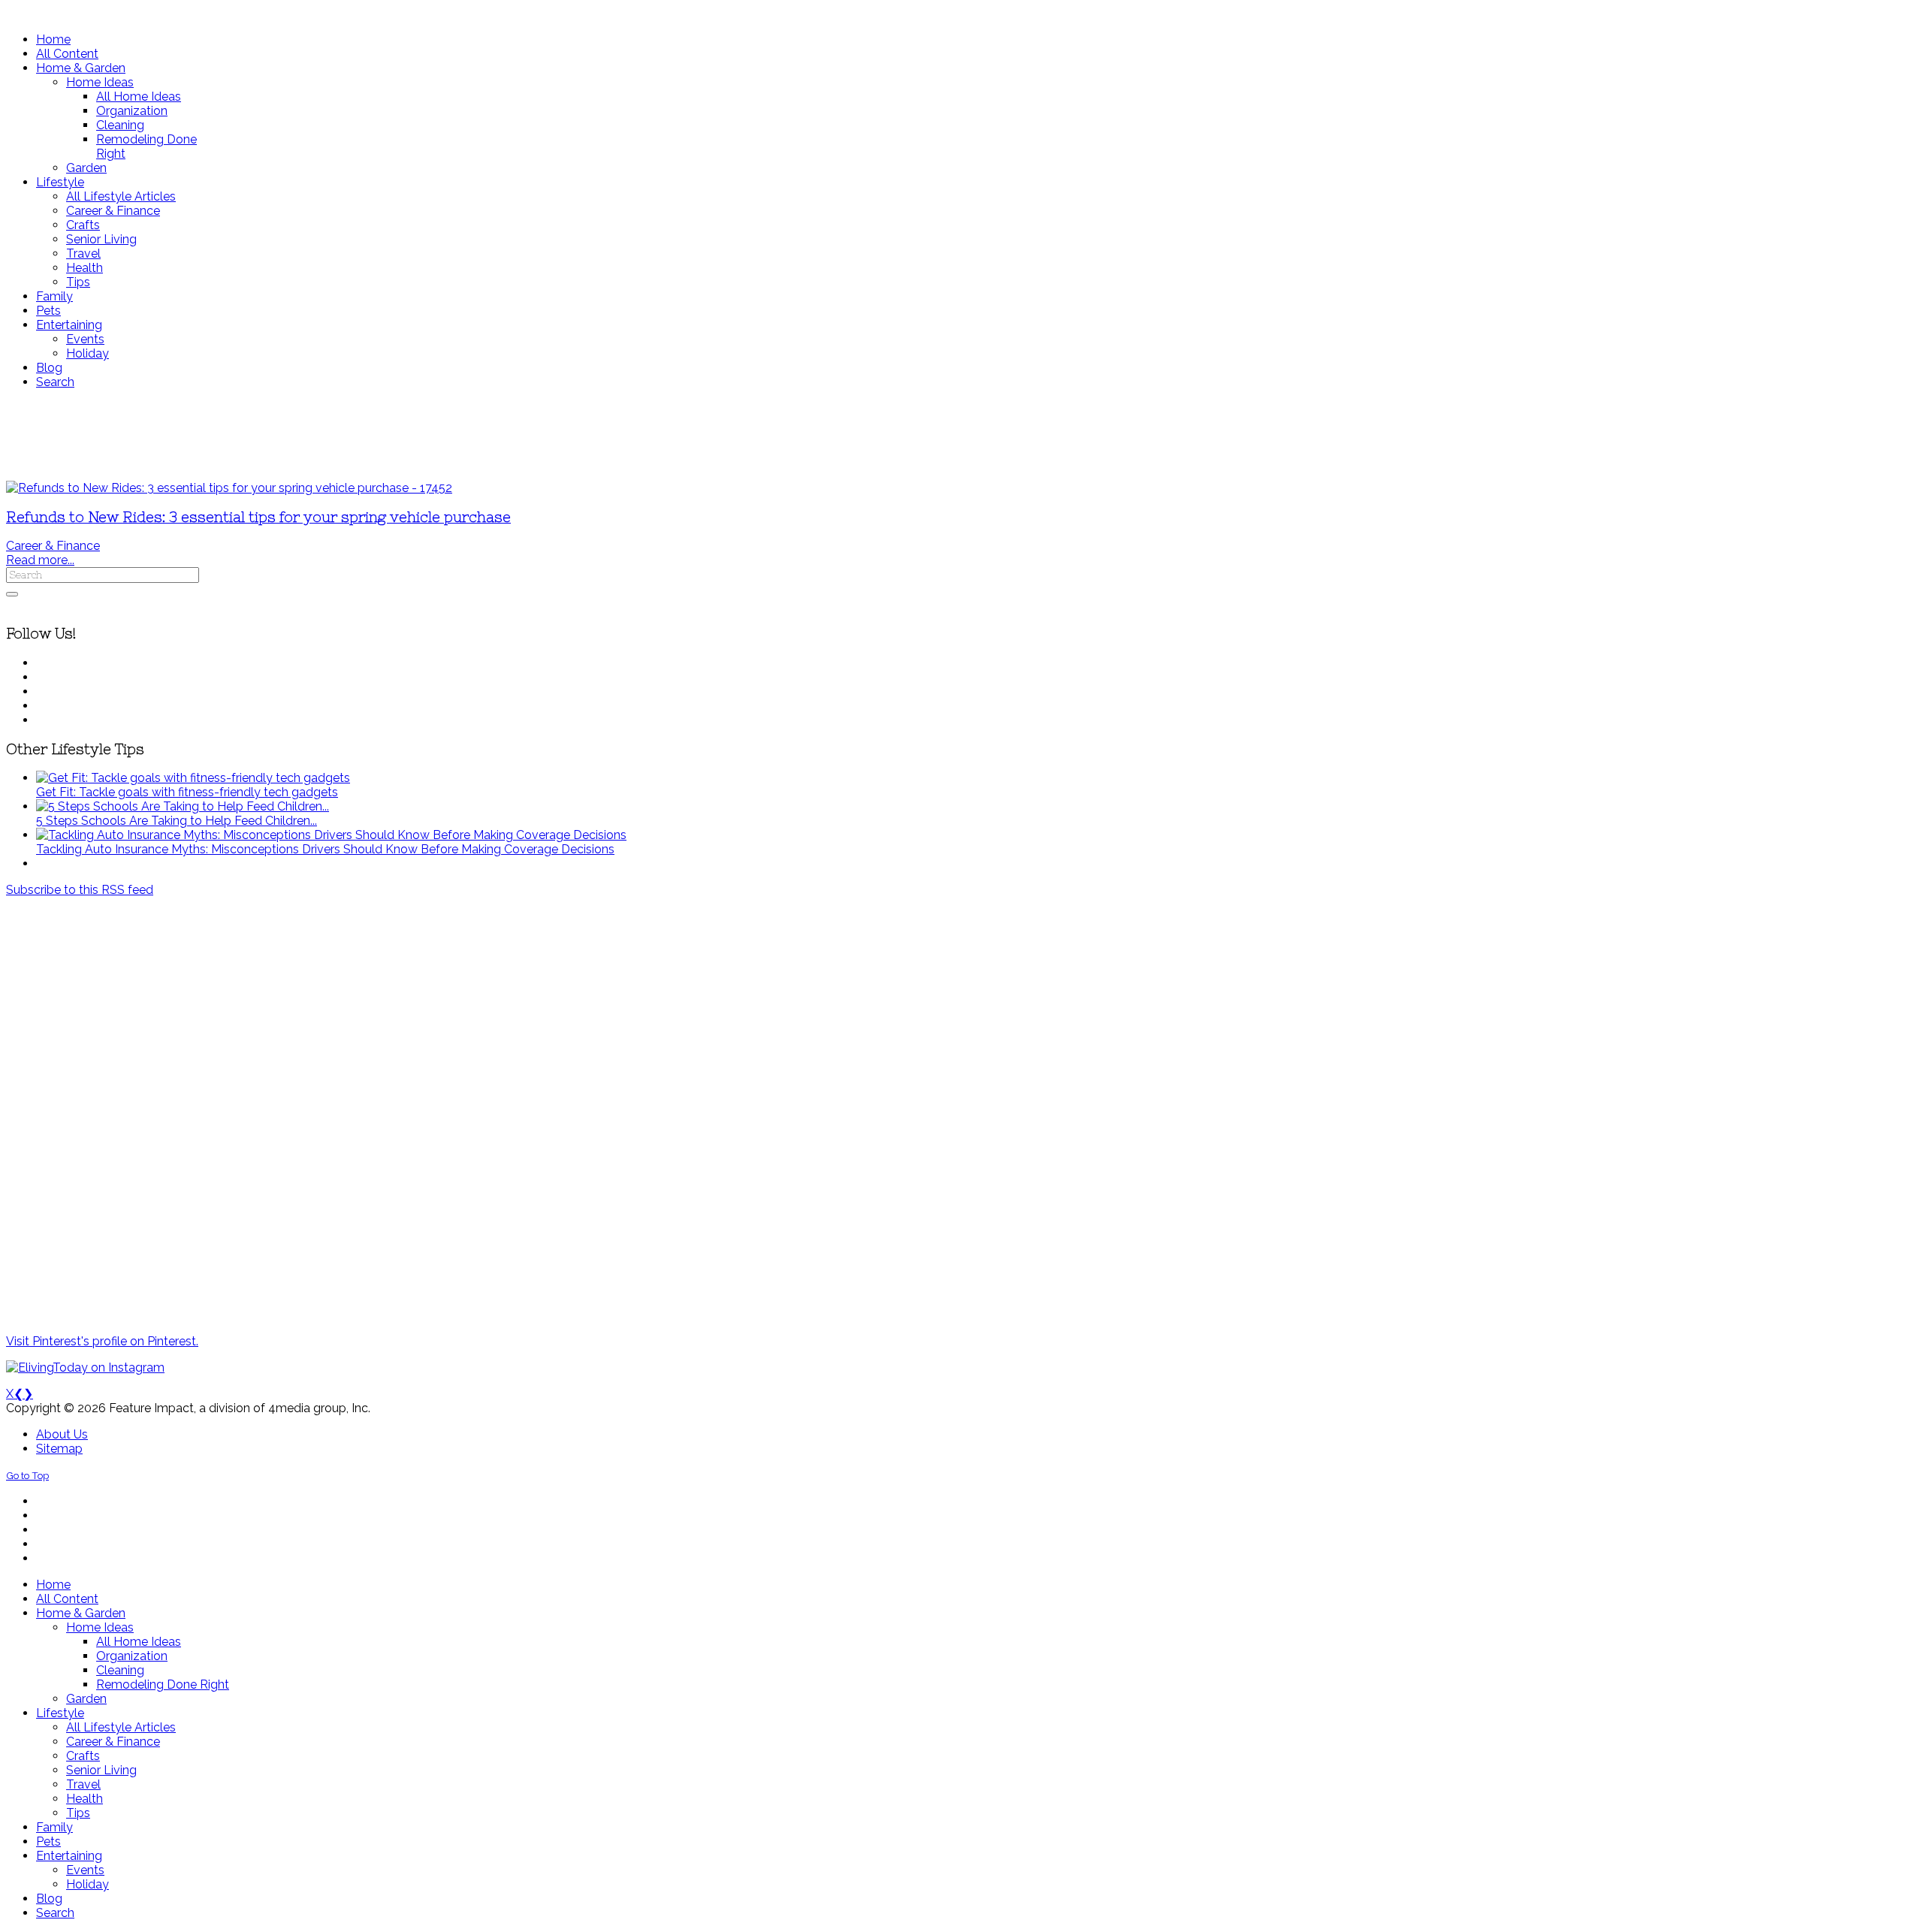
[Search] (12, 594)
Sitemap (59, 1449)
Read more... (40, 560)
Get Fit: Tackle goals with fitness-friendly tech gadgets (187, 792)
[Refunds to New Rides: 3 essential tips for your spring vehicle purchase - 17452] (229, 488)
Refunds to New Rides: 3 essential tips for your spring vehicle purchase (258, 517)
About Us (62, 1434)
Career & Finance (53, 546)
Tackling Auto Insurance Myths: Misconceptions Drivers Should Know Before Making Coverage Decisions (325, 849)
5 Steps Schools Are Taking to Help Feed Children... (177, 821)
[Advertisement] (445, 435)
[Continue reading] (193, 778)
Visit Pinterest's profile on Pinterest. (102, 1341)
